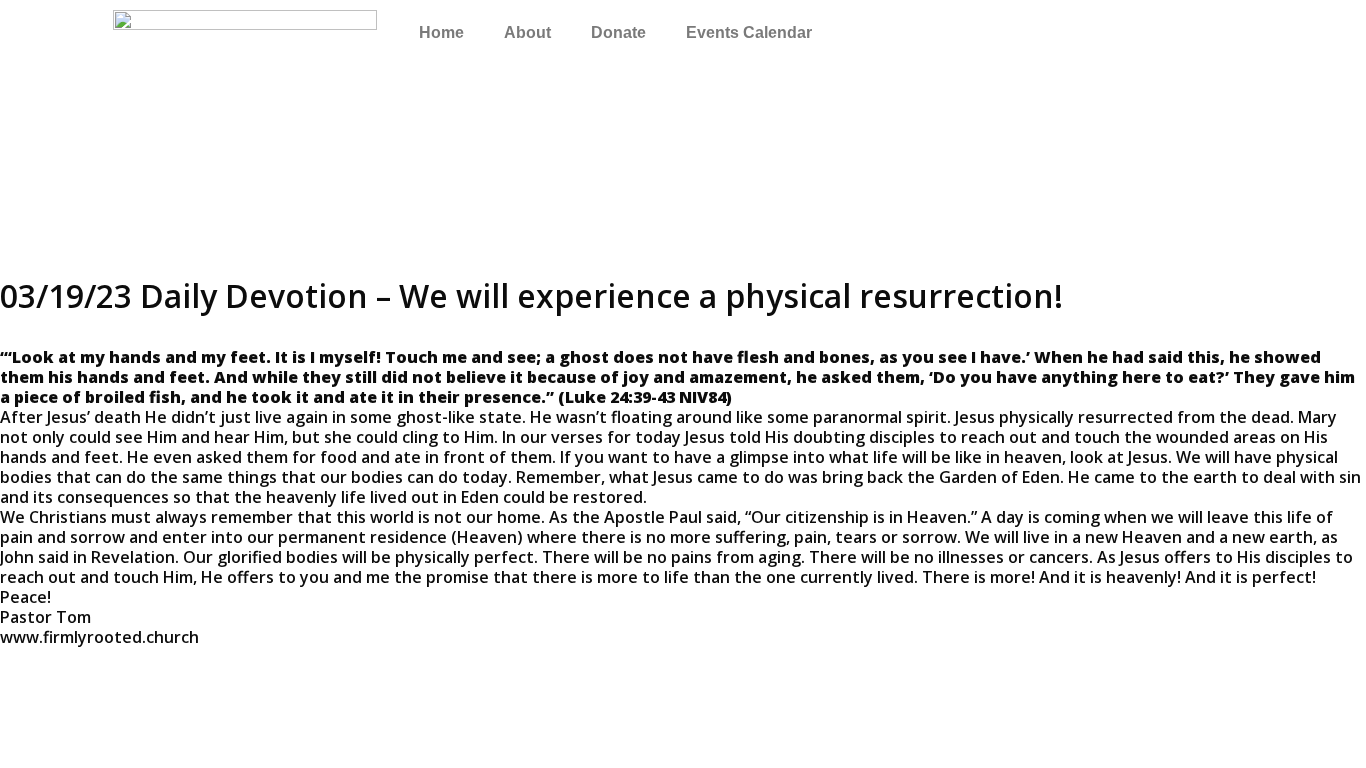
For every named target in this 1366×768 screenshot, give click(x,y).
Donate (618, 32)
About (527, 32)
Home (441, 32)
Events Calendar (749, 32)
